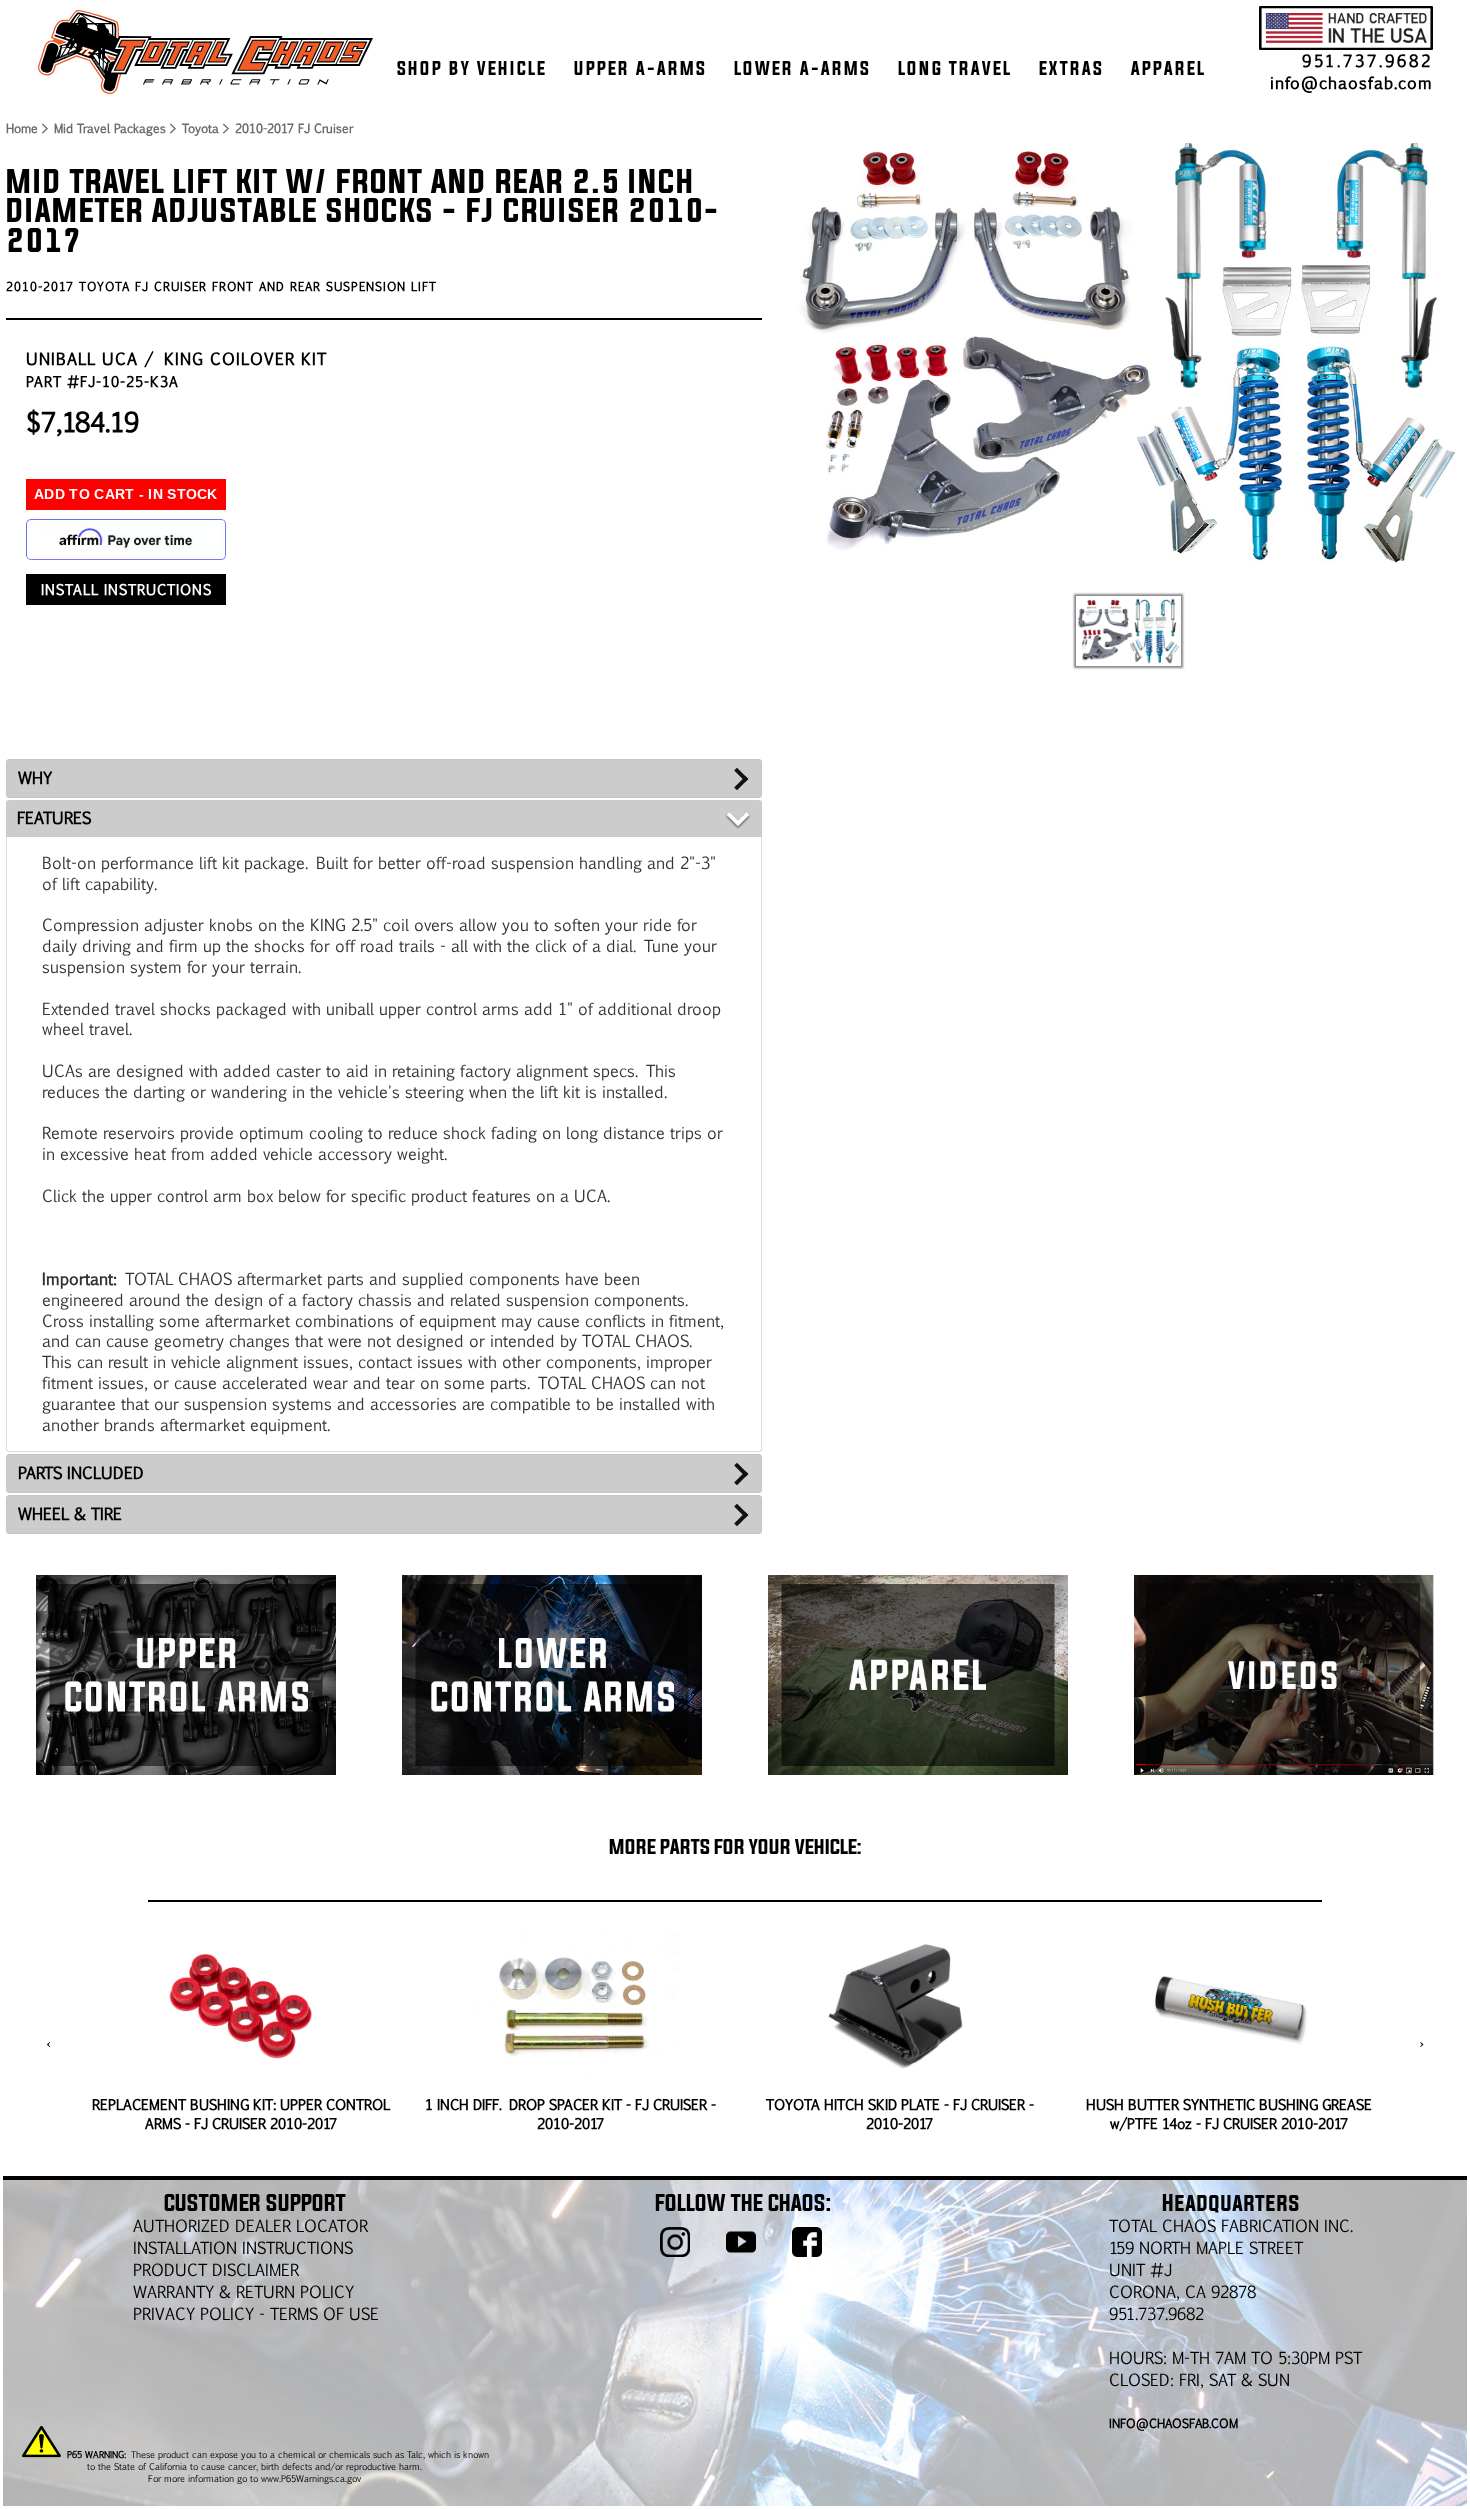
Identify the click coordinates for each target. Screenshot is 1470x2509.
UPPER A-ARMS (640, 68)
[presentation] (48, 2044)
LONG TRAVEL (955, 68)
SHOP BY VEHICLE (472, 68)
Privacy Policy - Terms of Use (256, 2313)
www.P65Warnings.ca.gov (311, 2478)
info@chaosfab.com (1351, 82)
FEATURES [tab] (54, 817)
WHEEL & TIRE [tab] (70, 1513)
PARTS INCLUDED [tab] (81, 1472)
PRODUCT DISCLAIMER (216, 2269)
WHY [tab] (35, 777)
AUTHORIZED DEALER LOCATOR (250, 2225)
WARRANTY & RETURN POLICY (243, 2291)
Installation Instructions (243, 2247)
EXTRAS (1071, 68)
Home (21, 128)
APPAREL (1168, 68)
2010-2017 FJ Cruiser (294, 128)
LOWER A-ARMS (802, 68)
